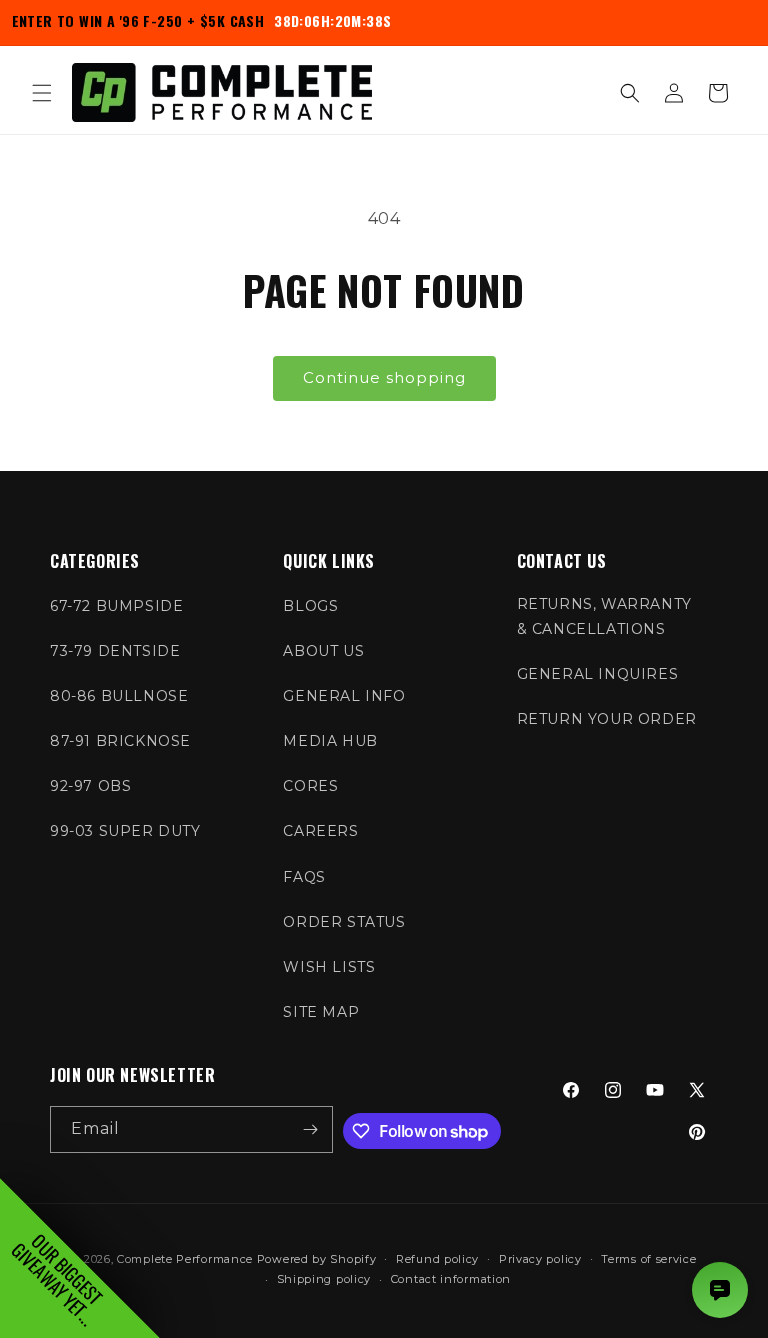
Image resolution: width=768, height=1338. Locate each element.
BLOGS (310, 606)
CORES (310, 786)
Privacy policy (540, 1259)
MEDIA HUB (330, 741)
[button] (42, 93)
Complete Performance (185, 1259)
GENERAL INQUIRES (598, 674)
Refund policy (437, 1259)
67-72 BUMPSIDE (116, 606)
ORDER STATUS (344, 922)
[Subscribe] (310, 1129)
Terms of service (648, 1259)
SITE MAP (321, 1012)
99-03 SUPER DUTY (125, 831)
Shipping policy (324, 1279)
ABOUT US (323, 651)
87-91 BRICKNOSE (120, 741)
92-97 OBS (90, 786)
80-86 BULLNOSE (119, 696)
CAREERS (320, 831)
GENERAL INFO (344, 696)
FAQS (304, 877)
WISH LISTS (329, 967)
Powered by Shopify (317, 1259)
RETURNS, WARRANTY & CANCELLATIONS (604, 616)
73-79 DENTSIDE (115, 651)
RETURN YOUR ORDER (607, 719)
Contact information (451, 1279)
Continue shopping (384, 377)
